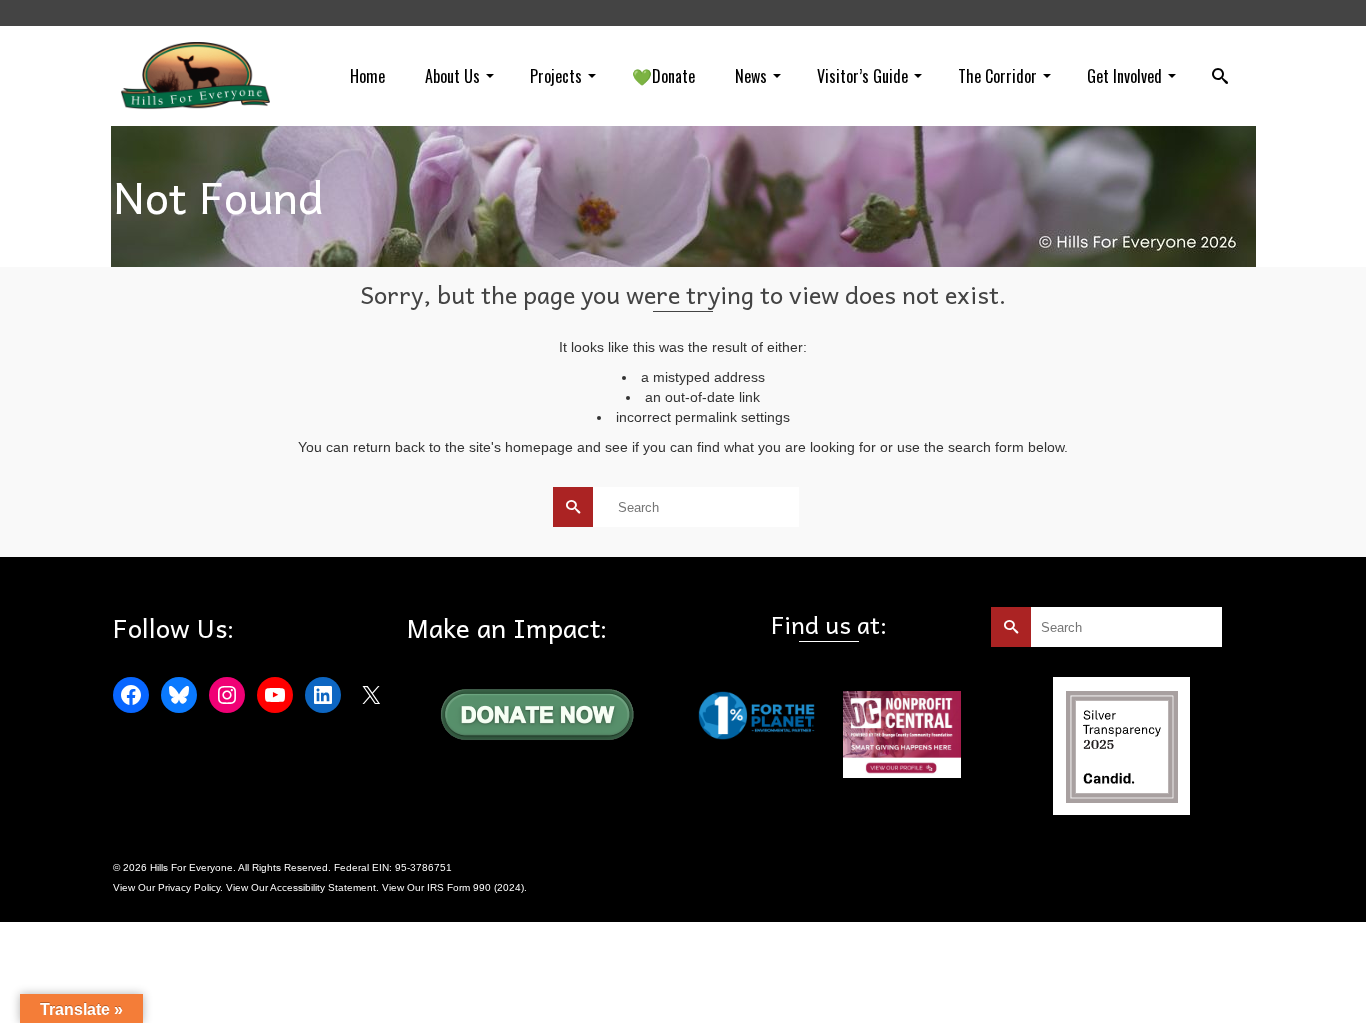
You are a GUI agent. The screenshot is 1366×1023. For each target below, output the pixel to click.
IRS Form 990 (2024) (475, 887)
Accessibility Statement (323, 887)
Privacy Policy (189, 887)
